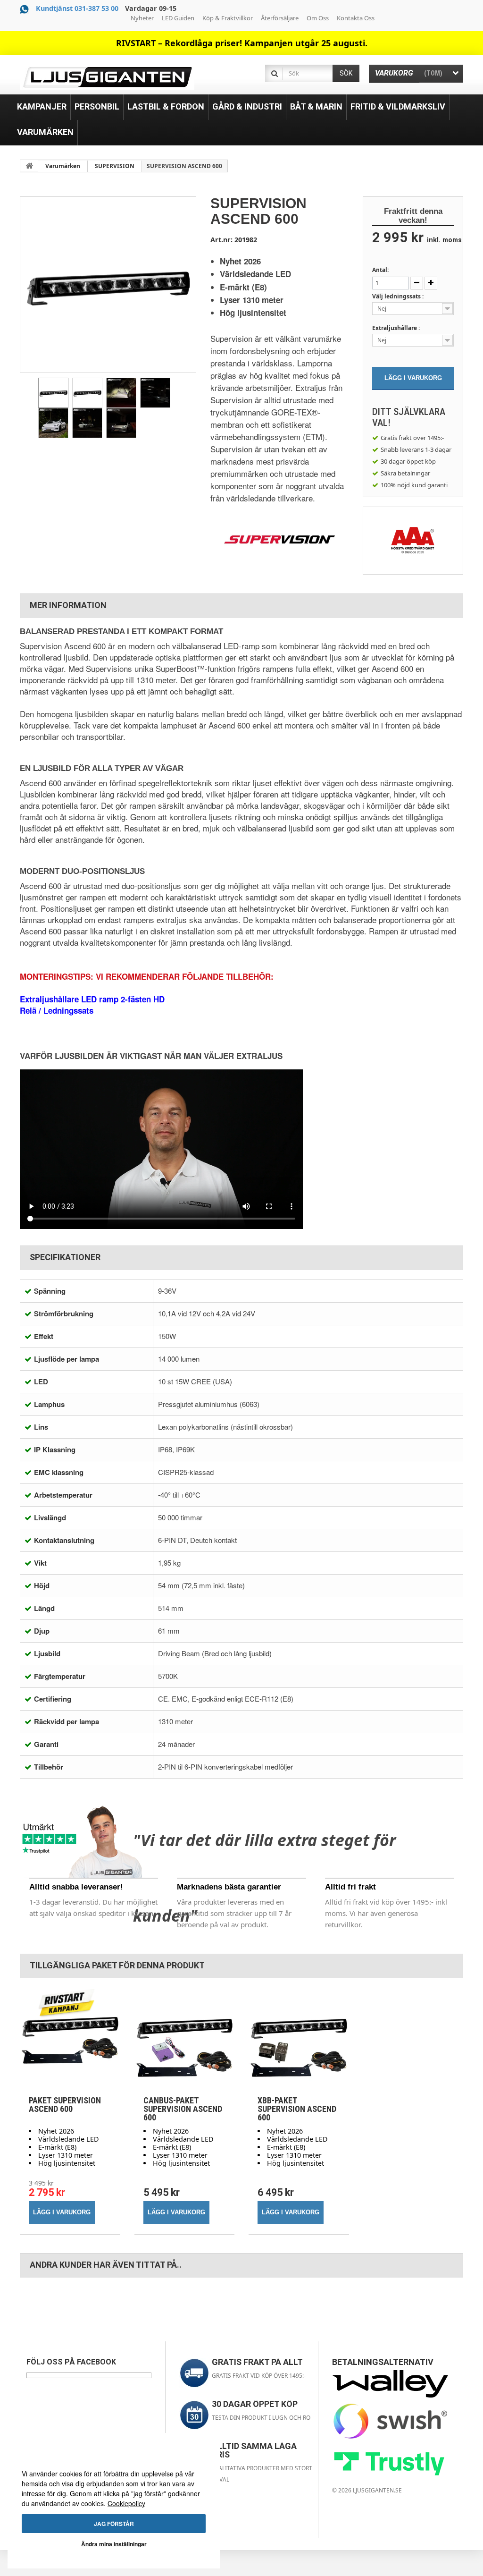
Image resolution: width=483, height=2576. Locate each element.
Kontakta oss (356, 18)
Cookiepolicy (126, 2503)
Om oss (318, 18)
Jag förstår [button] (114, 2524)
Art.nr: (221, 240)
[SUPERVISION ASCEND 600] (53, 393)
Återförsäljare (280, 18)
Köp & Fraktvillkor (228, 18)
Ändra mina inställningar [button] (114, 2544)
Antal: (380, 270)
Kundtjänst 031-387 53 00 (77, 8)
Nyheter (142, 18)
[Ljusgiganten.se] (107, 77)
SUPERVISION (115, 166)
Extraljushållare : (397, 328)
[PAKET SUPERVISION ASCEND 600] (70, 2038)
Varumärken (63, 166)
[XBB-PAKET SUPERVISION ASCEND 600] (299, 2038)
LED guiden (178, 18)
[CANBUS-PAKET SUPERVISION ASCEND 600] (185, 2038)
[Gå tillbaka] (29, 166)
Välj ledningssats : (399, 296)
